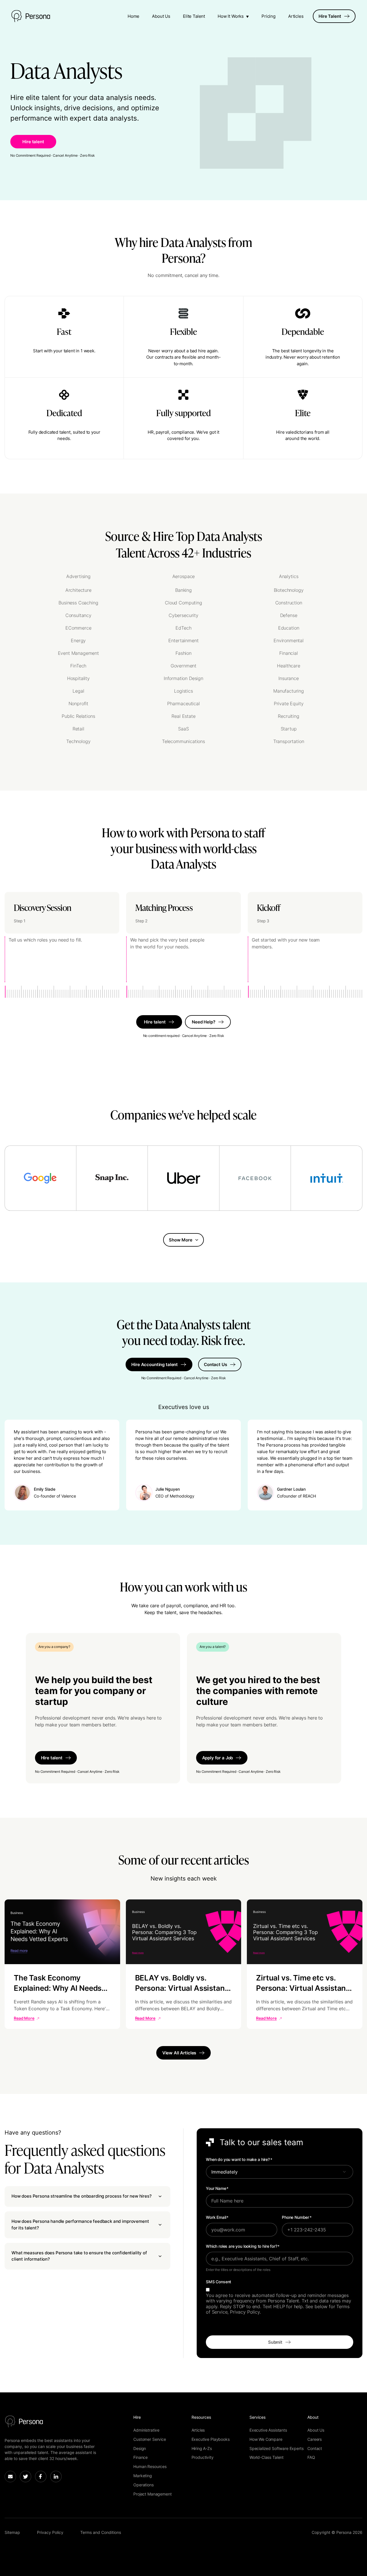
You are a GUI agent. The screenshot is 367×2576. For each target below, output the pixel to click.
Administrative (146, 2430)
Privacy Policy (50, 2532)
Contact (315, 2448)
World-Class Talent (267, 2457)
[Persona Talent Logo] (31, 16)
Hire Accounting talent (155, 1364)
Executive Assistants (268, 2430)
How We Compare (266, 2439)
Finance (140, 2457)
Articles (296, 16)
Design (140, 2448)
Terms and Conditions (101, 2532)
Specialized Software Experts (277, 2448)
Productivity (203, 2457)
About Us (161, 16)
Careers (315, 2439)
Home (133, 16)
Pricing (269, 16)
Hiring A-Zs (202, 2448)
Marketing (143, 2476)
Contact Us (215, 1364)
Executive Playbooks (211, 2439)
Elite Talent (194, 16)
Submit (275, 2342)
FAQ (311, 2457)
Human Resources (150, 2466)
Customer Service (150, 2439)
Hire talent (33, 142)
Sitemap (12, 2532)
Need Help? (204, 1022)
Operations (143, 2485)
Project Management (152, 2494)
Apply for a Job (218, 1758)
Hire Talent (330, 16)
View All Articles (179, 2053)
